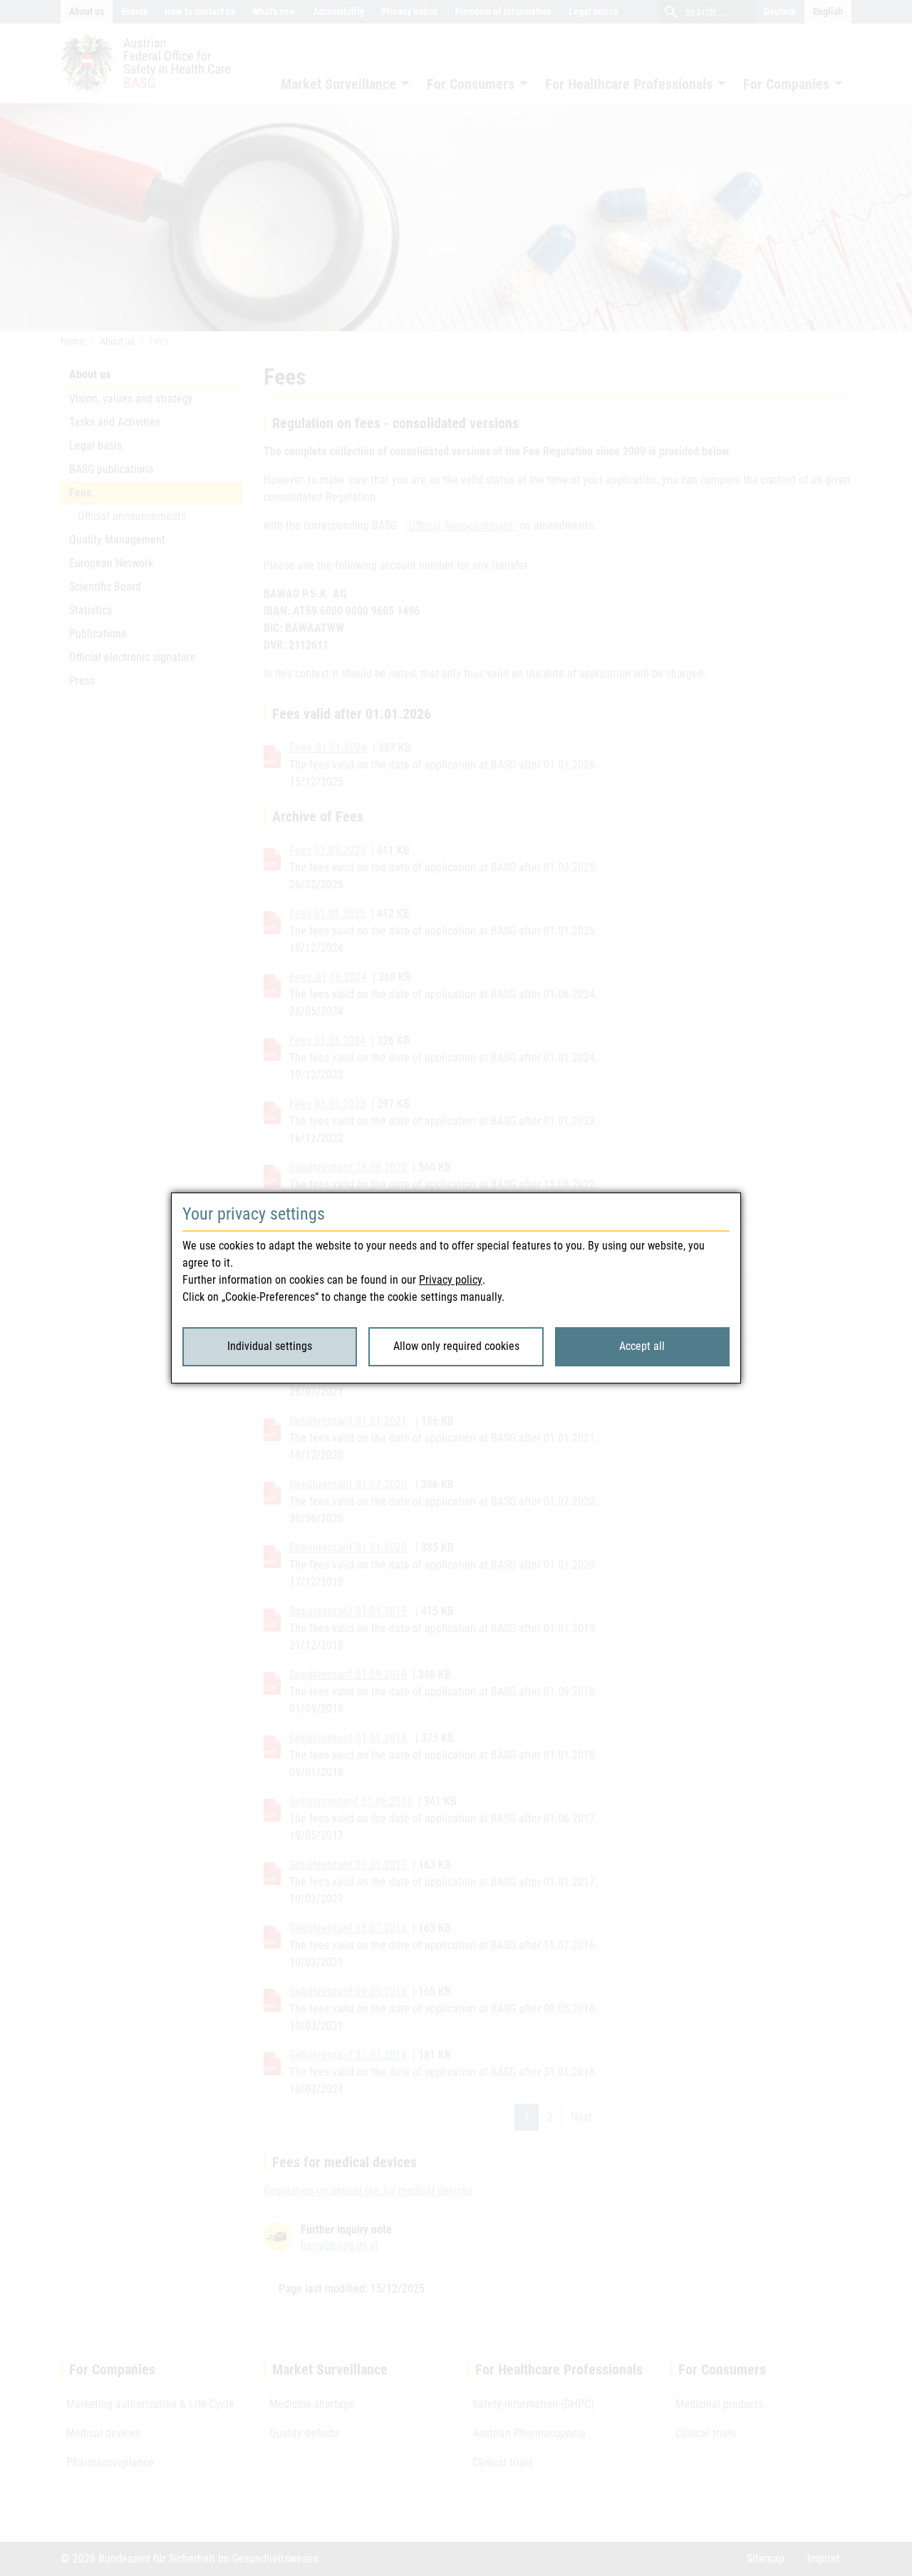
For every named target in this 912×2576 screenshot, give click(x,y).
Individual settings (270, 1346)
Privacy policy (451, 1280)
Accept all (642, 1346)
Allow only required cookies (456, 1346)
